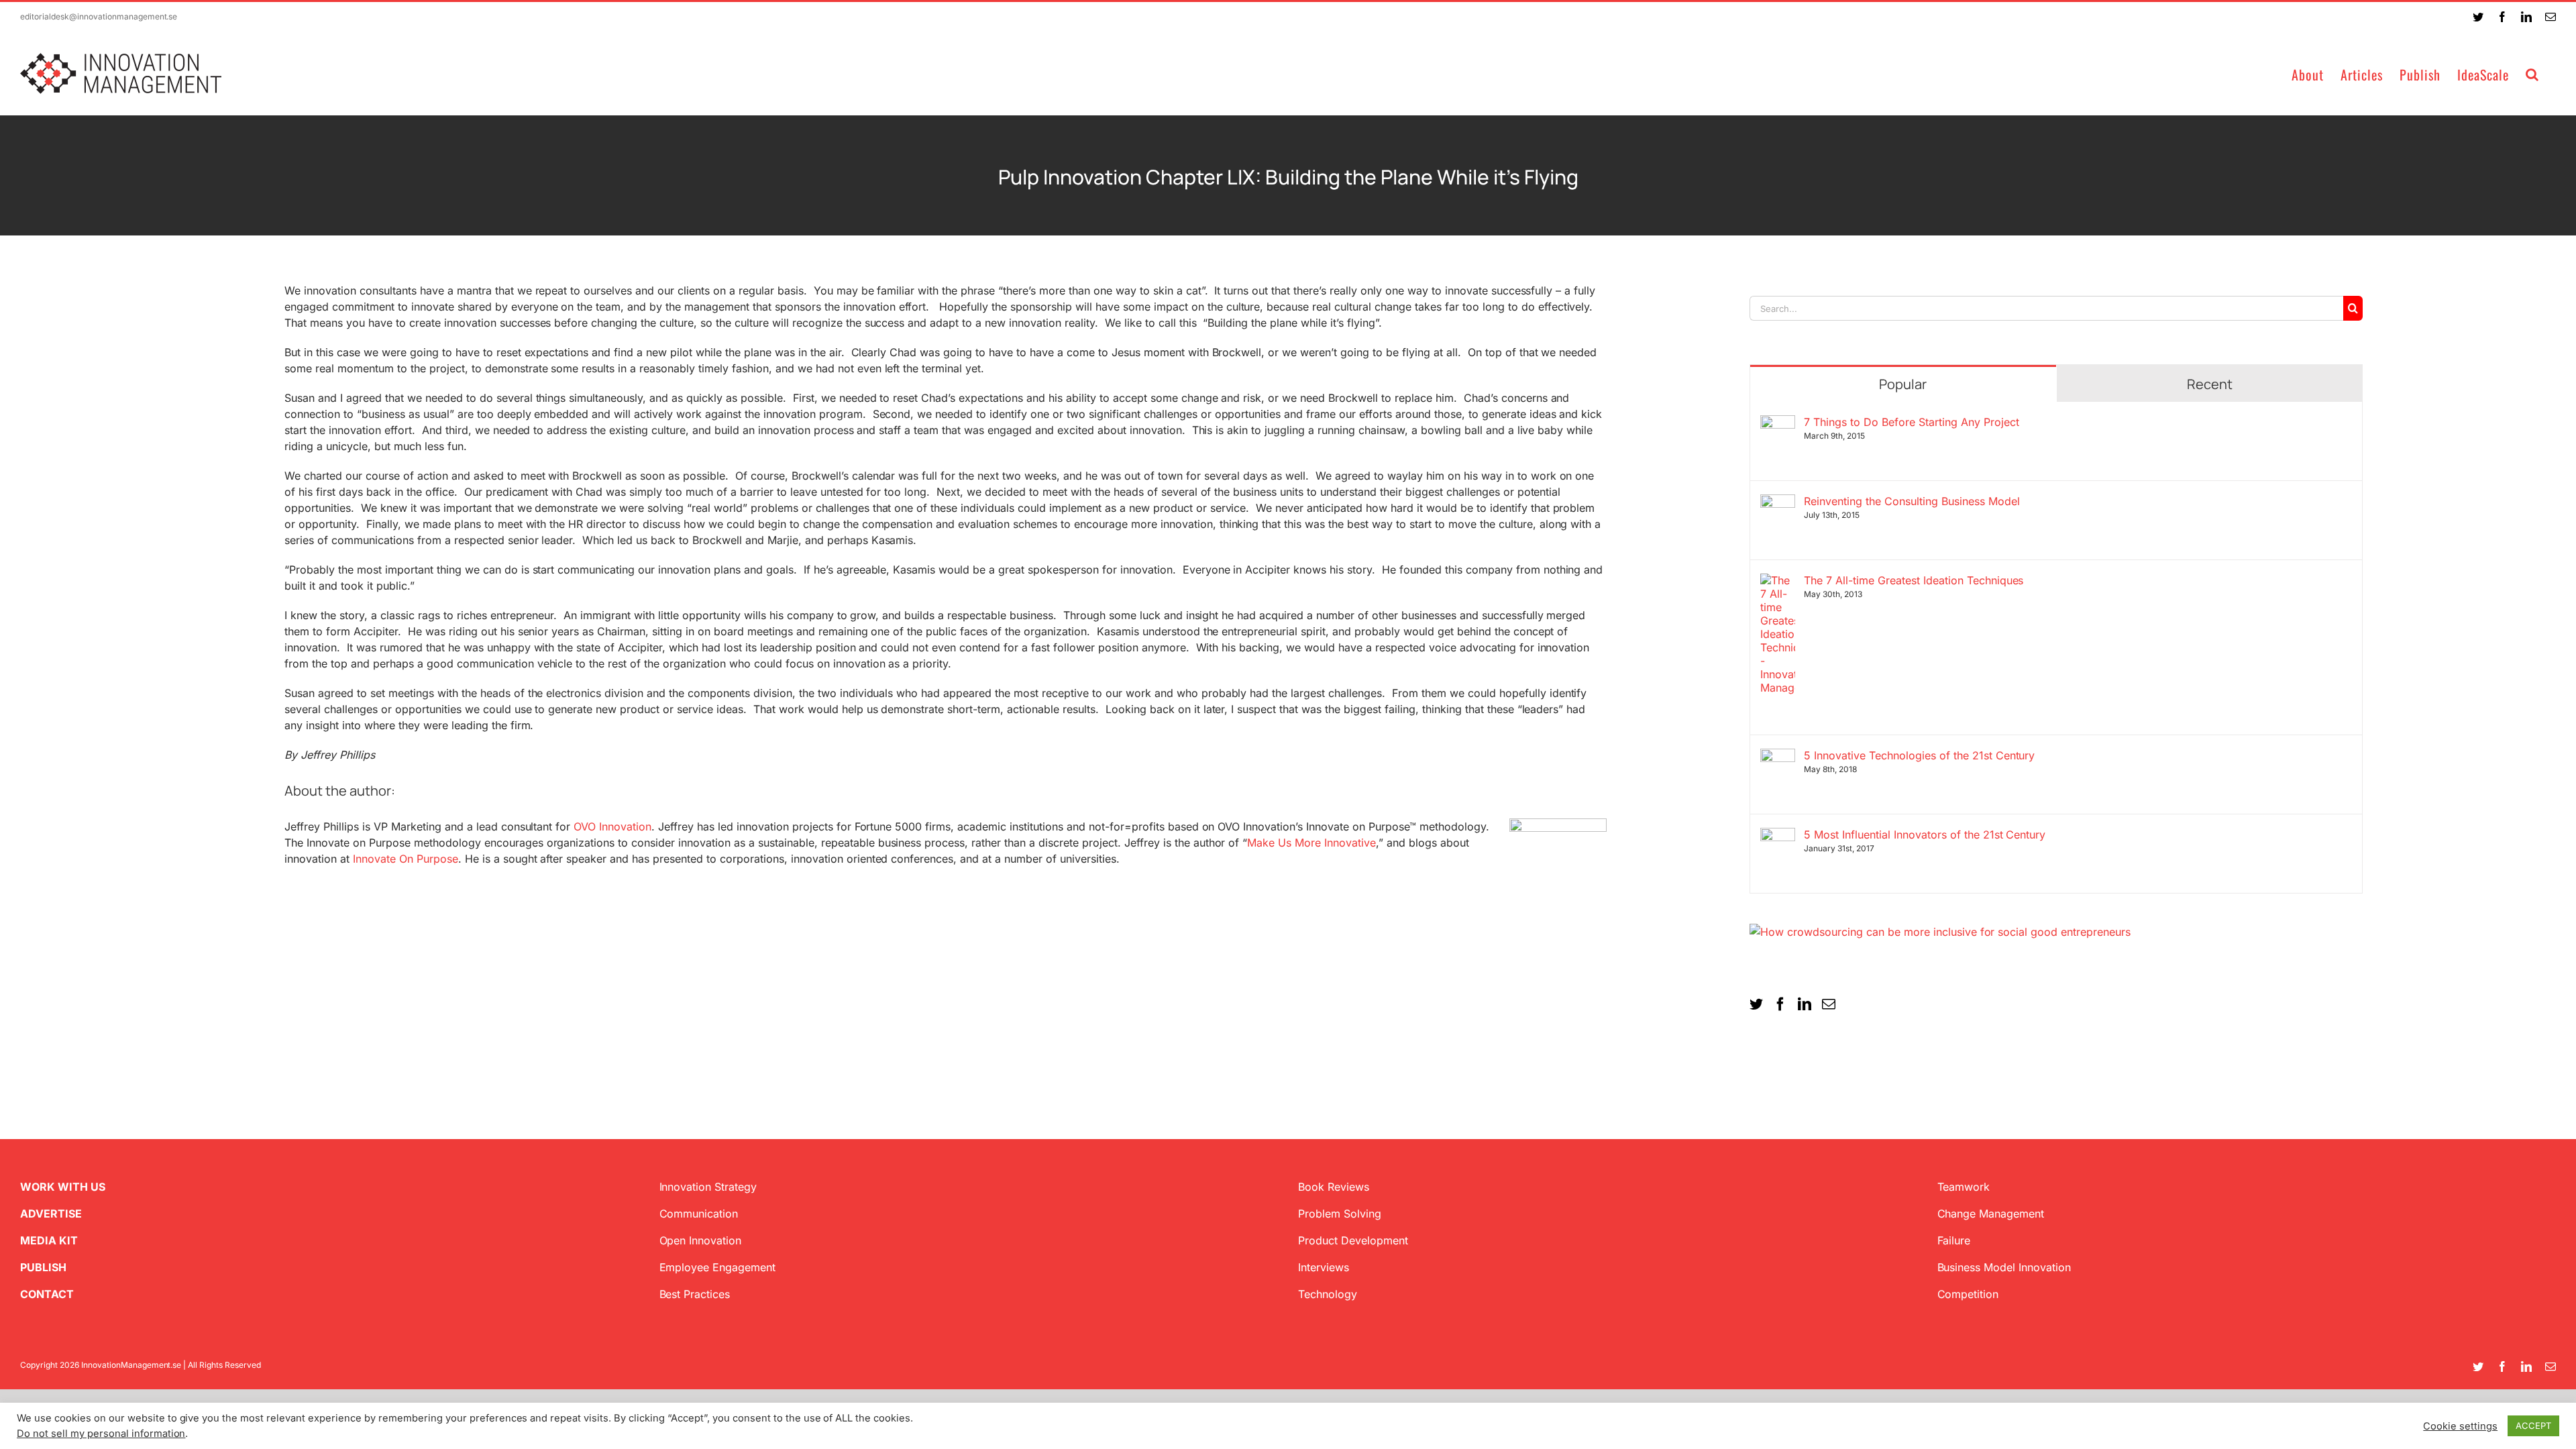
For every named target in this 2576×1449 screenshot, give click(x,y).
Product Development (1353, 1240)
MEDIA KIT (49, 1240)
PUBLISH (43, 1267)
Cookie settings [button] (2460, 1426)
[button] (2532, 73)
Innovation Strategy (708, 1187)
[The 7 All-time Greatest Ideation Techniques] (1778, 582)
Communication (699, 1214)
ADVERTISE (51, 1214)
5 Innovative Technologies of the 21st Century (1919, 755)
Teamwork (1964, 1187)
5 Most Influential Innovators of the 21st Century (1925, 835)
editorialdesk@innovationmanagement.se (99, 16)
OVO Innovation (612, 826)
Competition (1968, 1294)
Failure (1954, 1240)
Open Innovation (701, 1240)
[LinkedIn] (1805, 1004)
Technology (1328, 1294)
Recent (2210, 384)
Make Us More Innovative (1311, 843)
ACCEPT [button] (2533, 1426)
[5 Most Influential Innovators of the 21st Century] (1778, 836)
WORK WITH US (63, 1187)
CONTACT (47, 1294)
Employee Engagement (718, 1267)
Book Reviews (1334, 1187)
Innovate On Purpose (406, 859)
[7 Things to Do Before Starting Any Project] (1778, 423)
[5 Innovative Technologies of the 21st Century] (1778, 757)
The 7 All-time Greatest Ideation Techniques (1914, 580)
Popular (1903, 384)
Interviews (1324, 1267)
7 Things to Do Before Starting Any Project (1911, 422)
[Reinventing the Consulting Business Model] (1778, 502)
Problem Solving (1340, 1214)
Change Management (1991, 1214)
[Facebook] (1780, 1004)
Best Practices (695, 1294)
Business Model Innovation (2004, 1267)
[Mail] (1829, 1004)
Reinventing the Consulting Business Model (1912, 501)
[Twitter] (1756, 1004)
